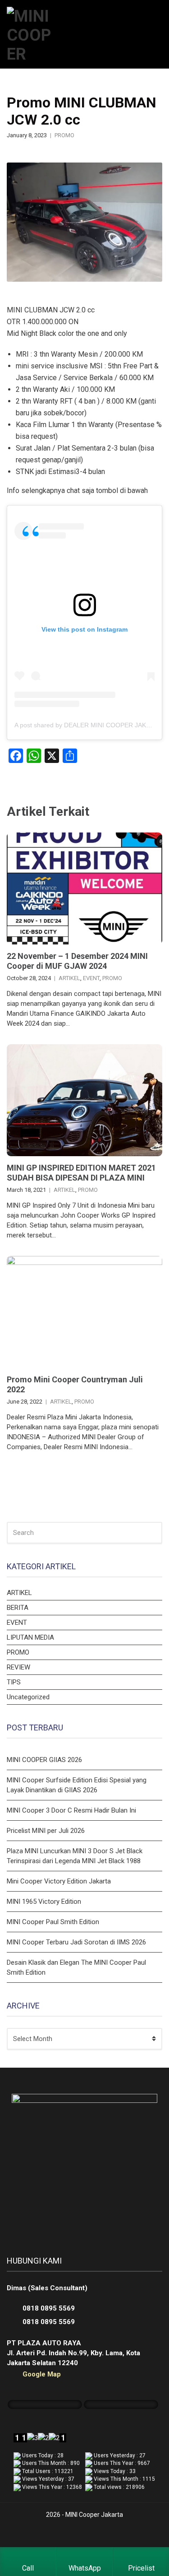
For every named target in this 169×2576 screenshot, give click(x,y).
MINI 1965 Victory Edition (44, 1902)
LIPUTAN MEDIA (30, 1637)
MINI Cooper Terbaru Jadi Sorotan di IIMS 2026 (76, 1942)
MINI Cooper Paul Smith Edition (53, 1922)
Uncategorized (28, 1697)
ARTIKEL (69, 978)
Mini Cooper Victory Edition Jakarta (59, 1881)
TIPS (14, 1682)
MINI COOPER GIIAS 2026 (44, 1760)
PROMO (64, 135)
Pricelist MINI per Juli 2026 (46, 1831)
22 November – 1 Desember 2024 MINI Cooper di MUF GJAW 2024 (77, 961)
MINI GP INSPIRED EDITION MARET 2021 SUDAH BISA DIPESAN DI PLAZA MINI (81, 1173)
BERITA (18, 1608)
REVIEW (18, 1667)
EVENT (91, 978)
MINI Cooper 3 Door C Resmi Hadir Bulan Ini (71, 1810)
